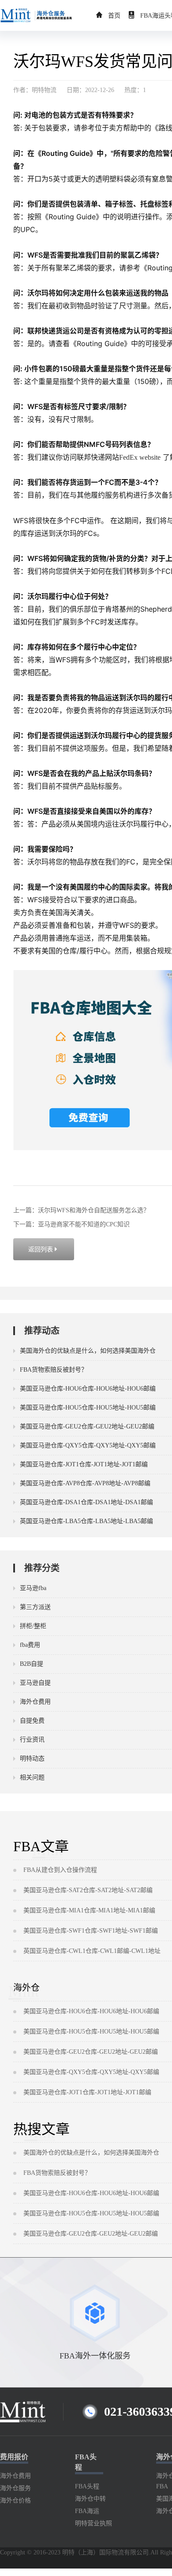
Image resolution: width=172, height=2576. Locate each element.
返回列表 (44, 1249)
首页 (114, 16)
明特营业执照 (93, 2523)
